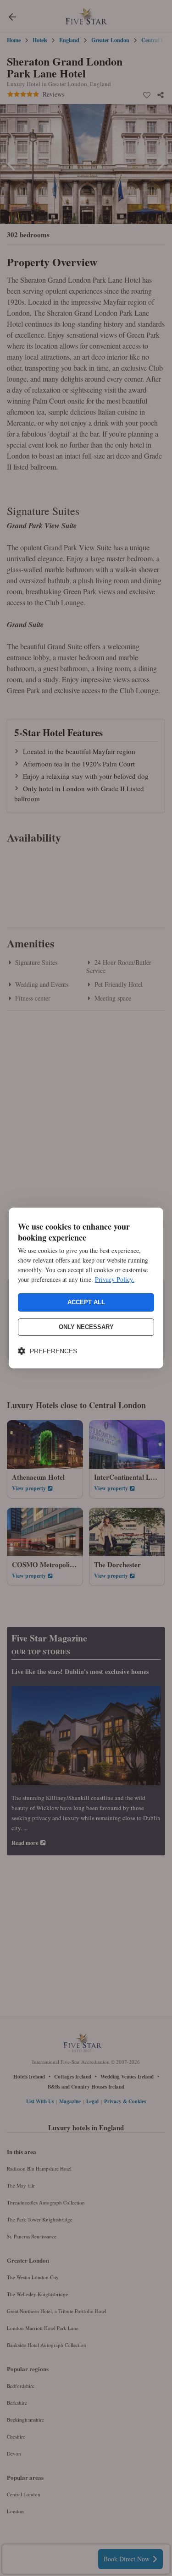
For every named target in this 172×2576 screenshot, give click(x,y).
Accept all (86, 1302)
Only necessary (86, 1327)
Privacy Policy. (115, 1279)
